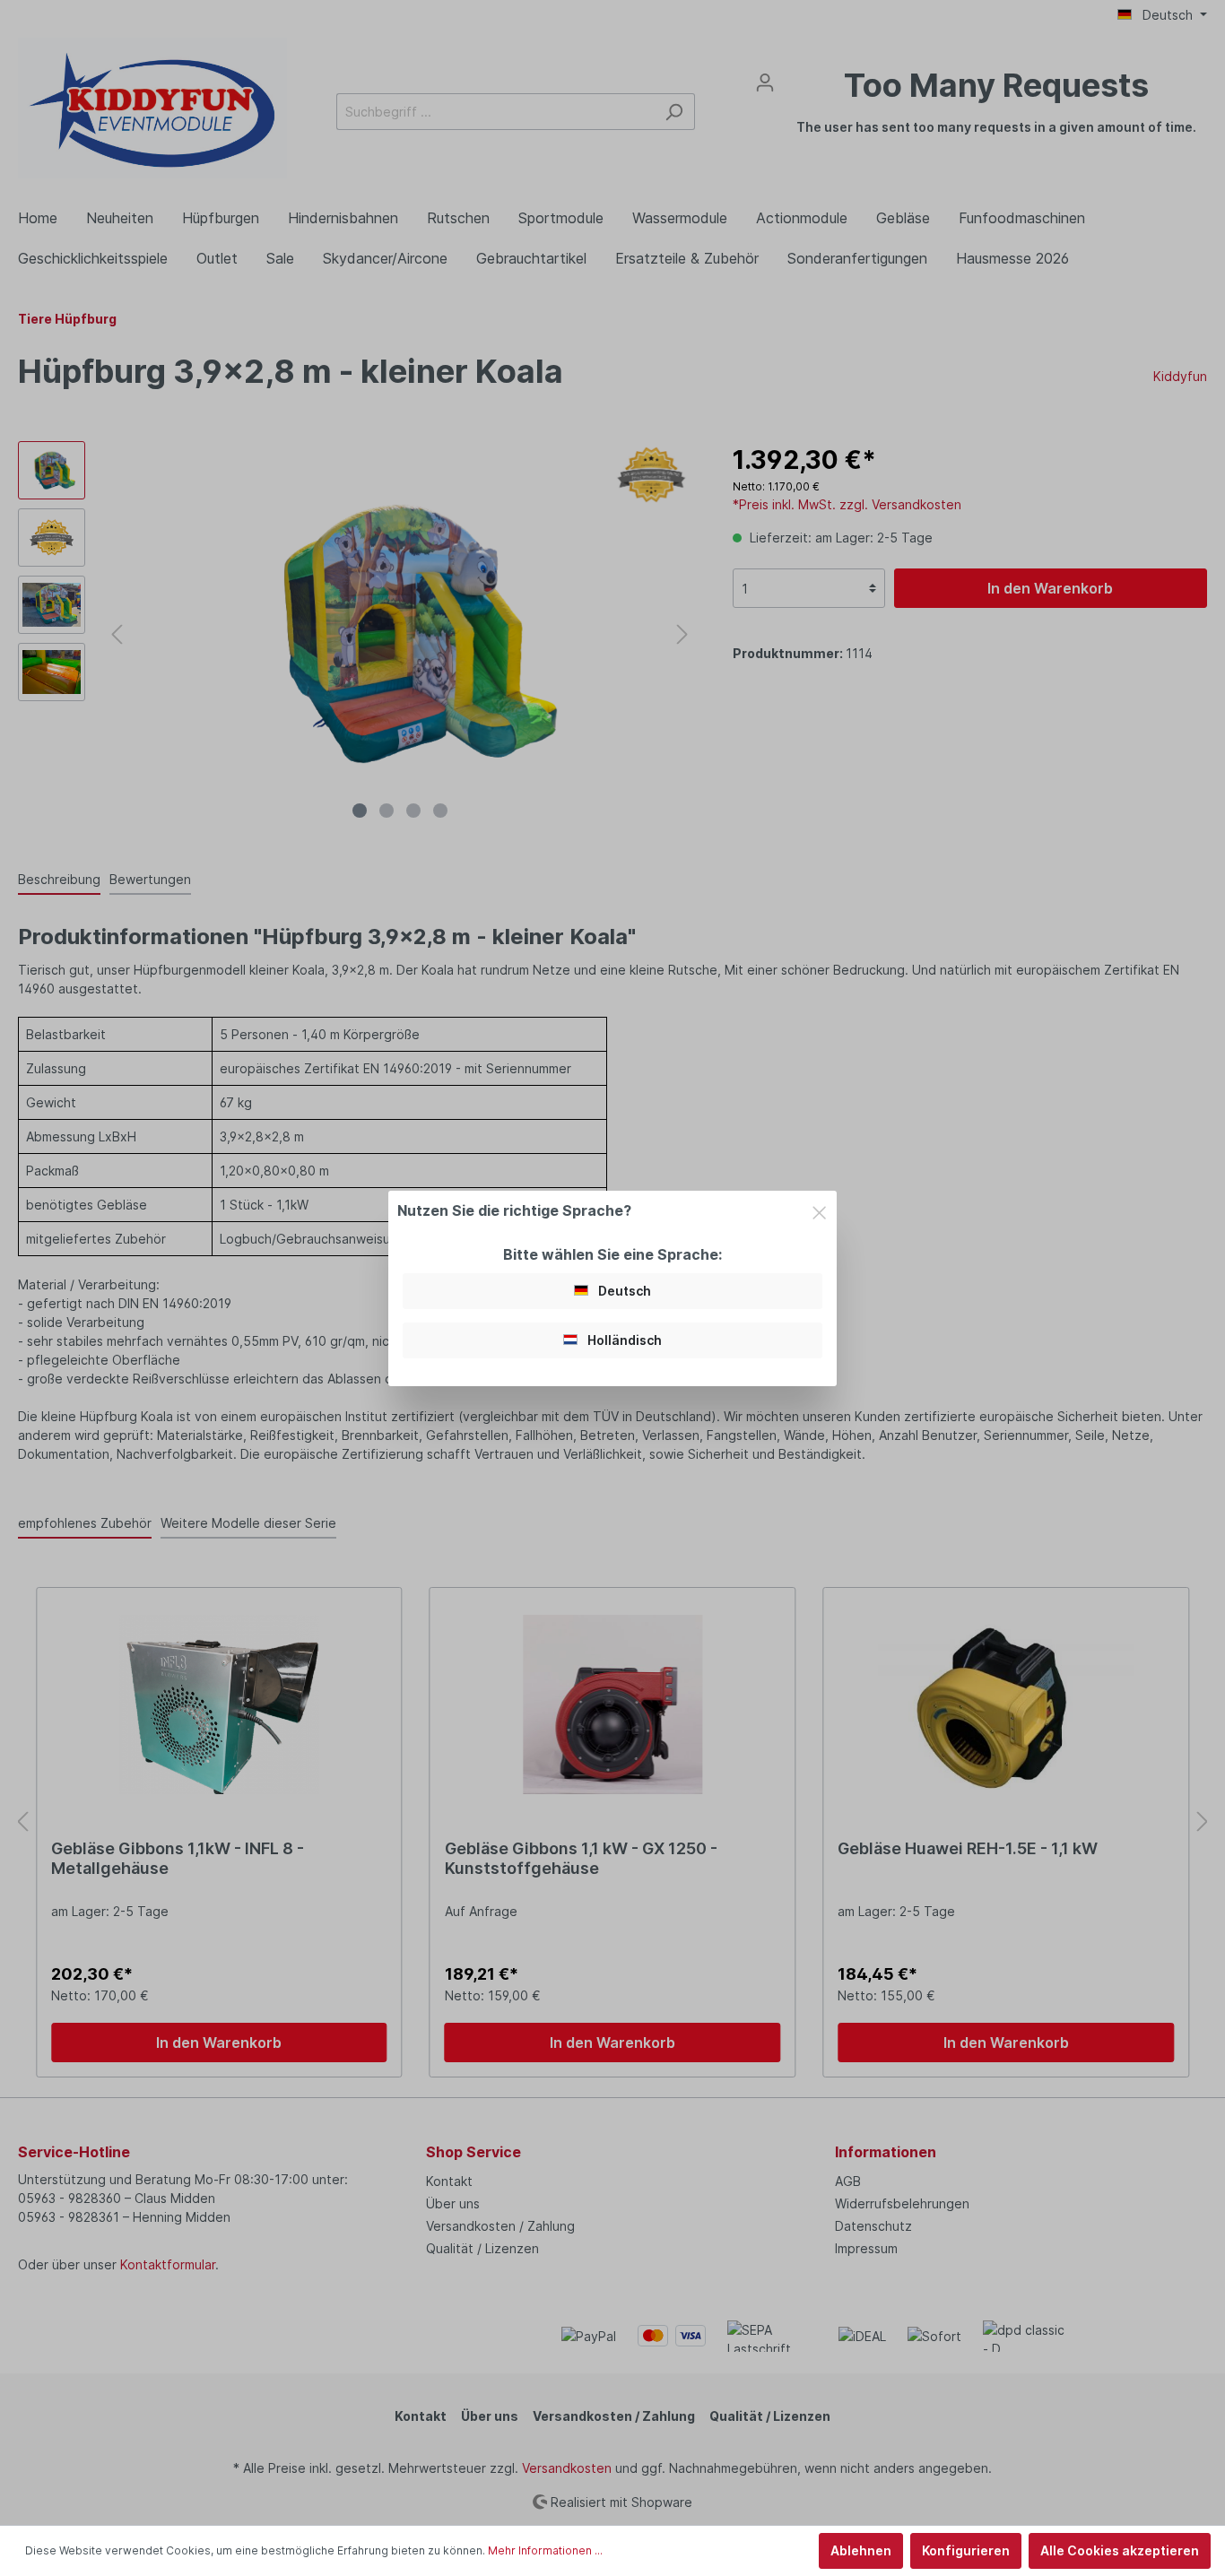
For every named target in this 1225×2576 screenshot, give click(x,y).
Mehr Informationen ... (545, 2550)
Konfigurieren (966, 2550)
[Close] (819, 1210)
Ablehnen (861, 2550)
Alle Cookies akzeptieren (1120, 2550)
